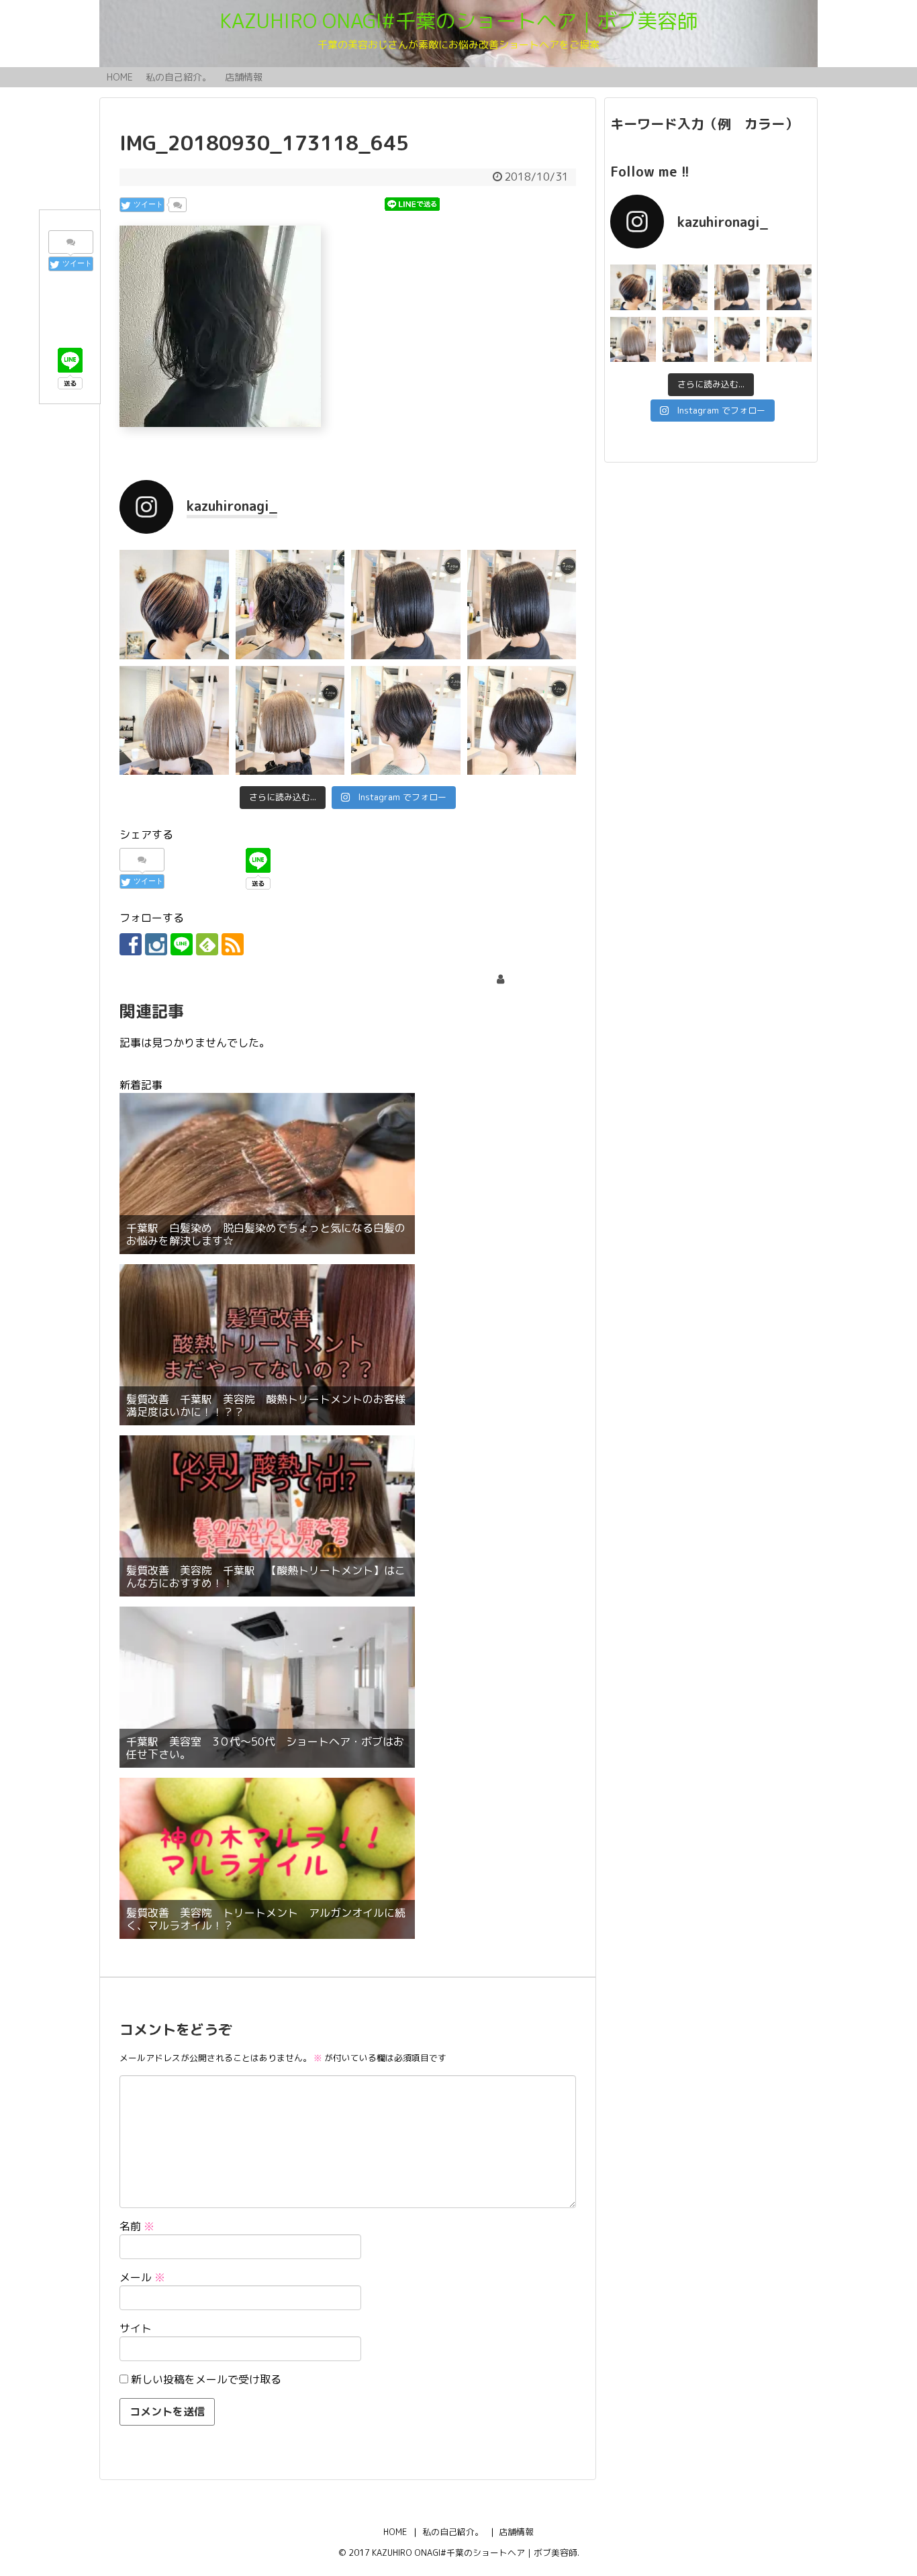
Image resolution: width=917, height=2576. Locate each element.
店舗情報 (244, 77)
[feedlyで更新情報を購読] (207, 944)
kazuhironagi (538, 979)
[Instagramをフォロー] (156, 944)
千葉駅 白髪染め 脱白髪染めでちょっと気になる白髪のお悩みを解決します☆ (266, 1235)
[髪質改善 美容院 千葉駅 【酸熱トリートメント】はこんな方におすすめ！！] (267, 1516)
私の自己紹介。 (179, 77)
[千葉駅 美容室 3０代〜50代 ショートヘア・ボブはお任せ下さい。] (267, 1687)
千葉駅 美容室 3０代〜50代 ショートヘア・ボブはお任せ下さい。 (265, 1748)
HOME (120, 77)
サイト (136, 2328)
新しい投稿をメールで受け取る (206, 2379)
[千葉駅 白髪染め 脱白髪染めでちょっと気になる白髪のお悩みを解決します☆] (267, 1174)
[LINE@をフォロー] (182, 944)
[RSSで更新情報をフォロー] (233, 944)
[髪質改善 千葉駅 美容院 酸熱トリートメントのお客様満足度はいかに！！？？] (267, 1345)
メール (142, 2277)
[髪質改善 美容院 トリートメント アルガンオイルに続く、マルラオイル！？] (267, 1858)
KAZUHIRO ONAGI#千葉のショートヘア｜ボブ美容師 (458, 21)
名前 (137, 2226)
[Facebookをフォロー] (131, 944)
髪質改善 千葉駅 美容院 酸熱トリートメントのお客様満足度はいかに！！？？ (266, 1406)
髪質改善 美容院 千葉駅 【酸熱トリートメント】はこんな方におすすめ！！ (266, 1577)
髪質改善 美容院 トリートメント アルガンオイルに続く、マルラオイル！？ (266, 1919)
